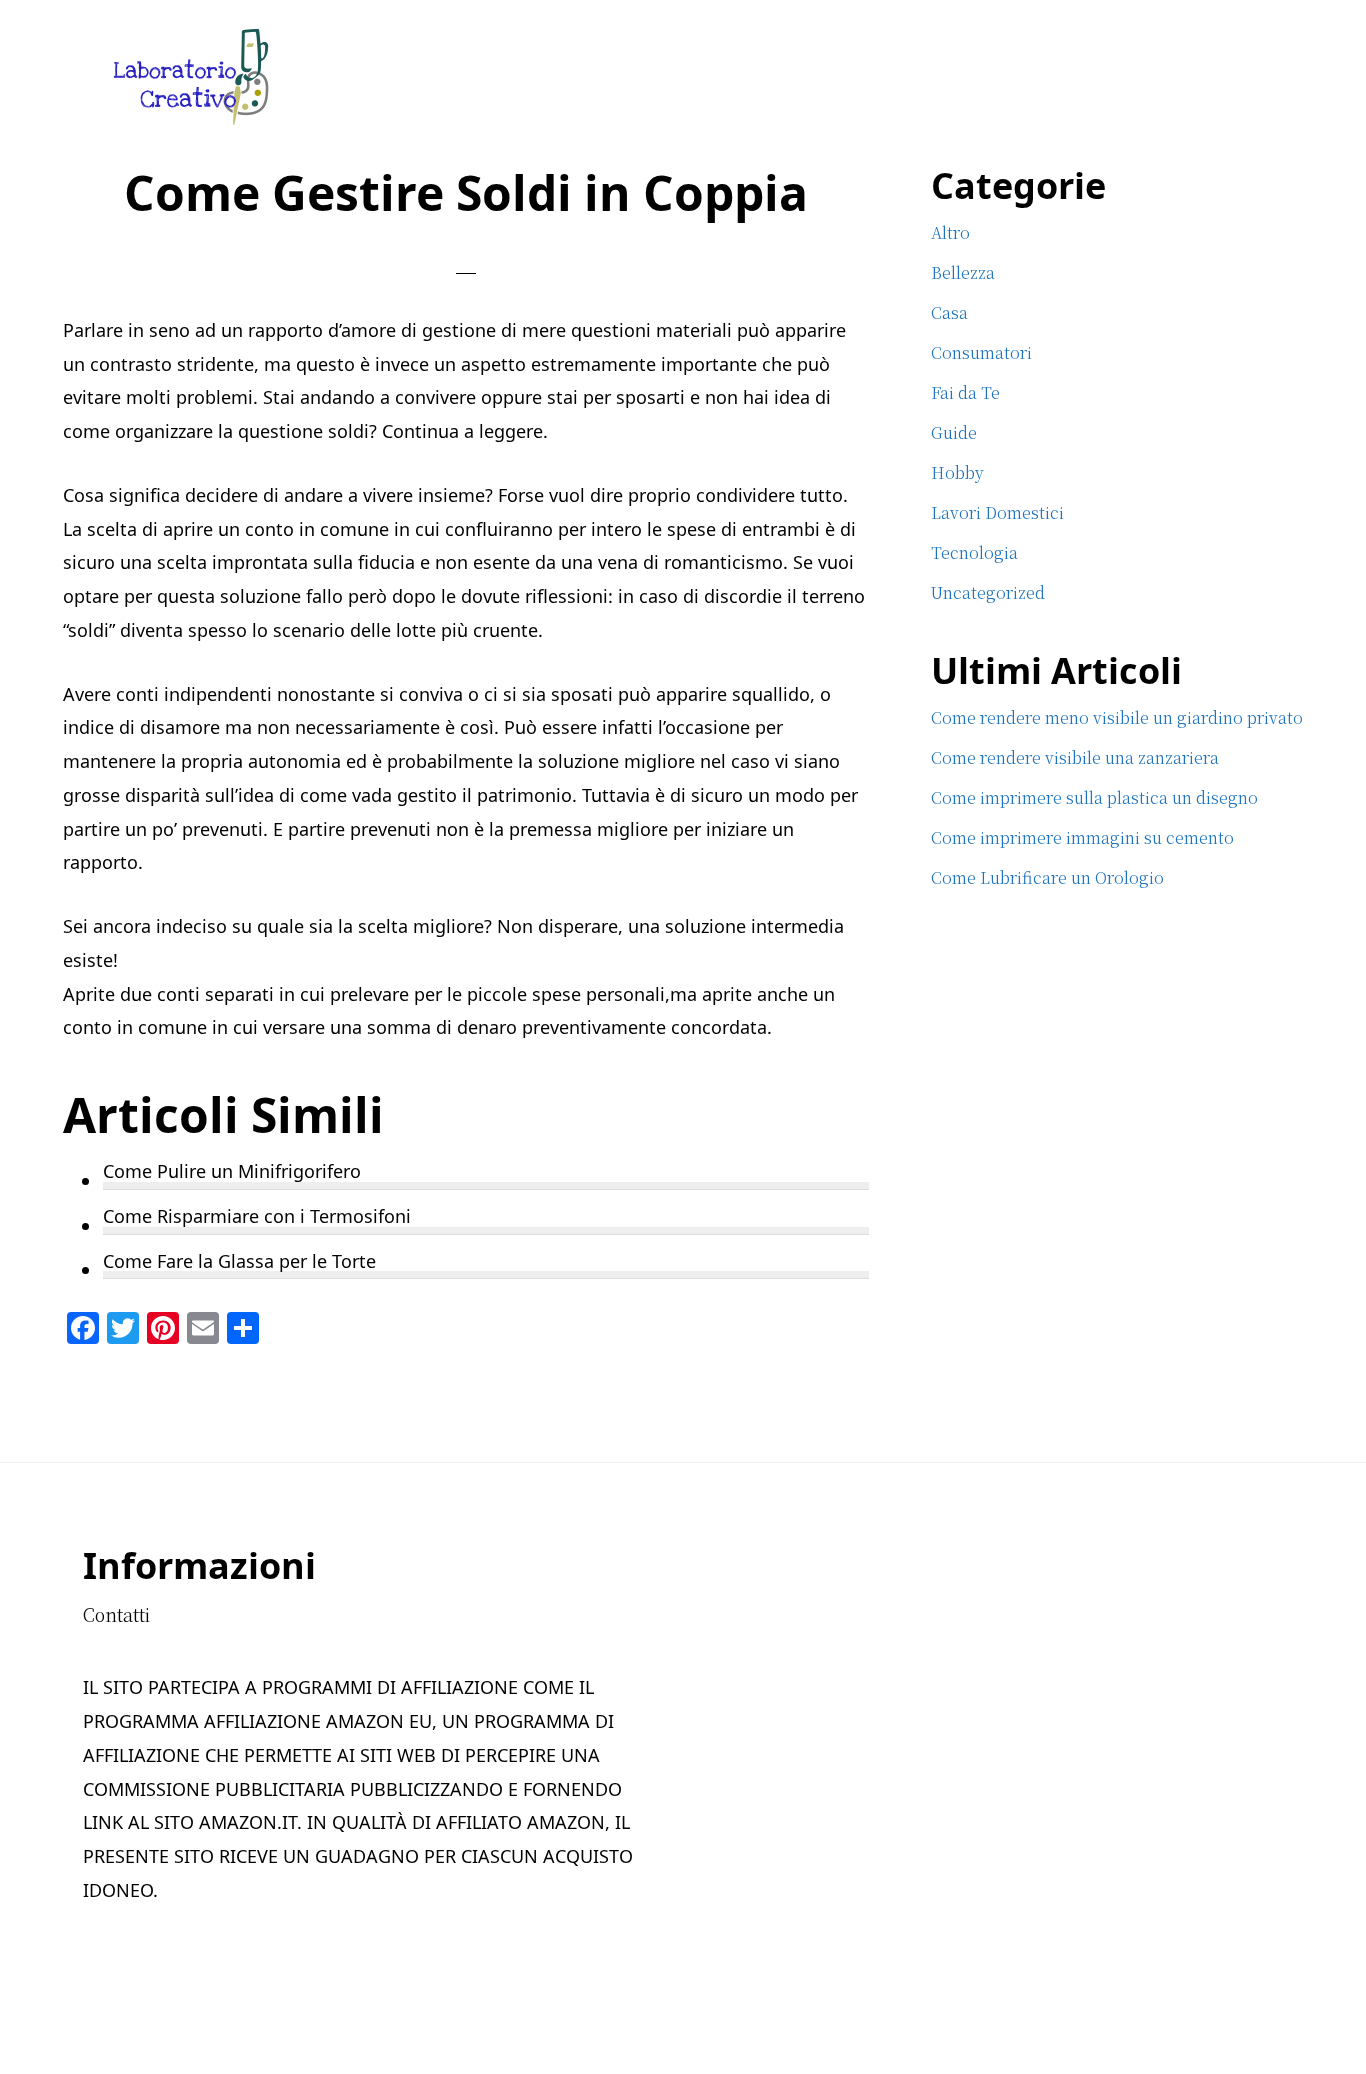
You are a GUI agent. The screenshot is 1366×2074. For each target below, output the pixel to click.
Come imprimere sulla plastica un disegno (1094, 797)
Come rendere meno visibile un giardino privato (1117, 717)
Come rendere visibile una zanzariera (1075, 757)
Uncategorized (988, 592)
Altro (950, 232)
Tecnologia (974, 552)
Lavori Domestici (997, 512)
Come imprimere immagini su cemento (1082, 837)
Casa (949, 312)
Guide (954, 432)
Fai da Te (965, 392)
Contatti (116, 1614)
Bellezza (963, 272)
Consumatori (981, 352)
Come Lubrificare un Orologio (1047, 877)
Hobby (957, 472)
